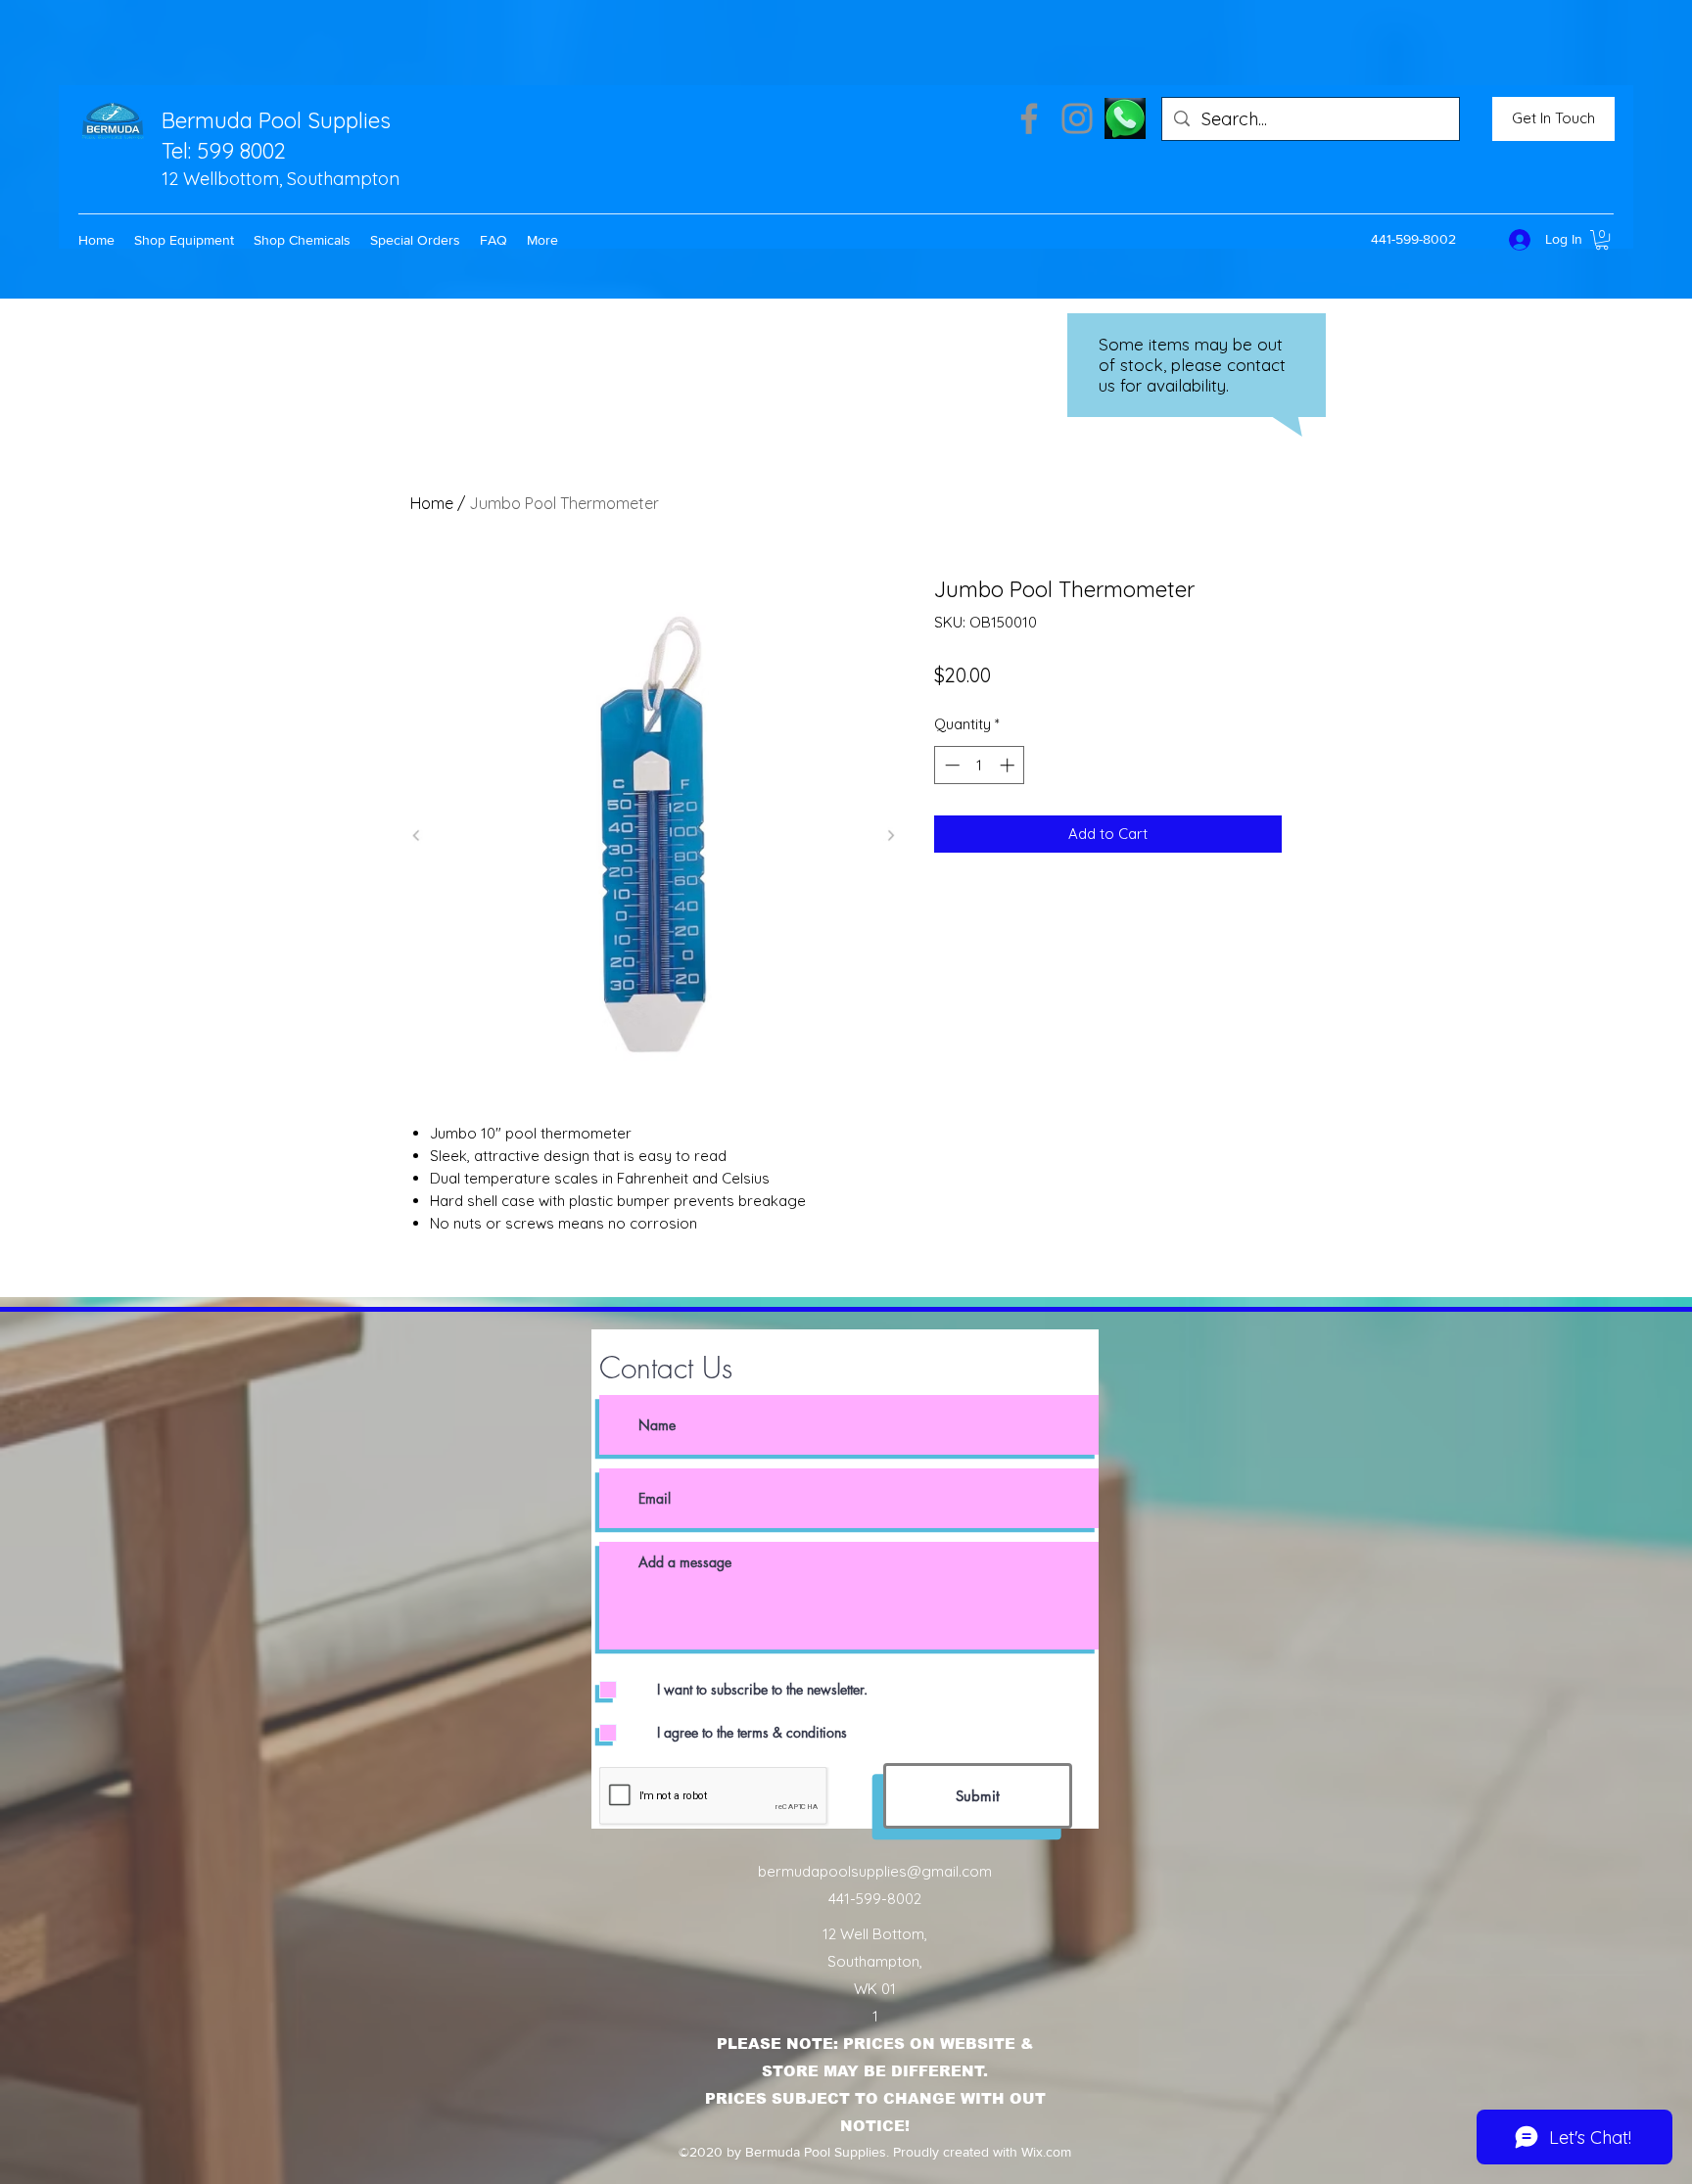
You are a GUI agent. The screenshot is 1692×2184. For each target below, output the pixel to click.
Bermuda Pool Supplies (276, 120)
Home (432, 503)
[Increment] (1009, 765)
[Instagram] (1077, 118)
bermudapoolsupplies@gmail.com (875, 1871)
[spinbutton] (980, 765)
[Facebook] (1029, 118)
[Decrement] (950, 765)
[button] (184, 240)
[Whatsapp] (1125, 118)
